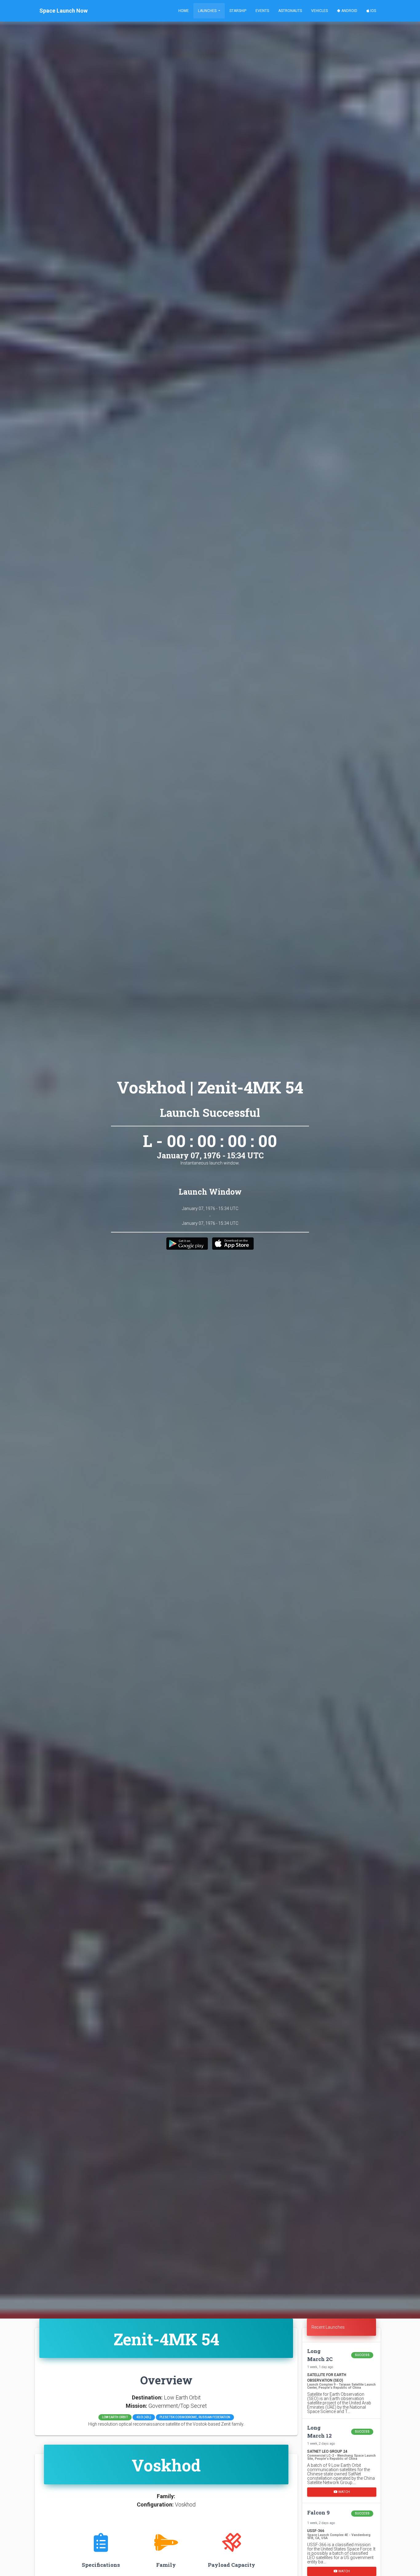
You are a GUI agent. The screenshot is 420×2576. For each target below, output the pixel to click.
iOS (373, 11)
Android (349, 11)
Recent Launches (328, 2327)
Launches (208, 11)
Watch (344, 2492)
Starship (238, 11)
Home (184, 11)
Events (262, 11)
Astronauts (290, 11)
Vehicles (319, 11)
